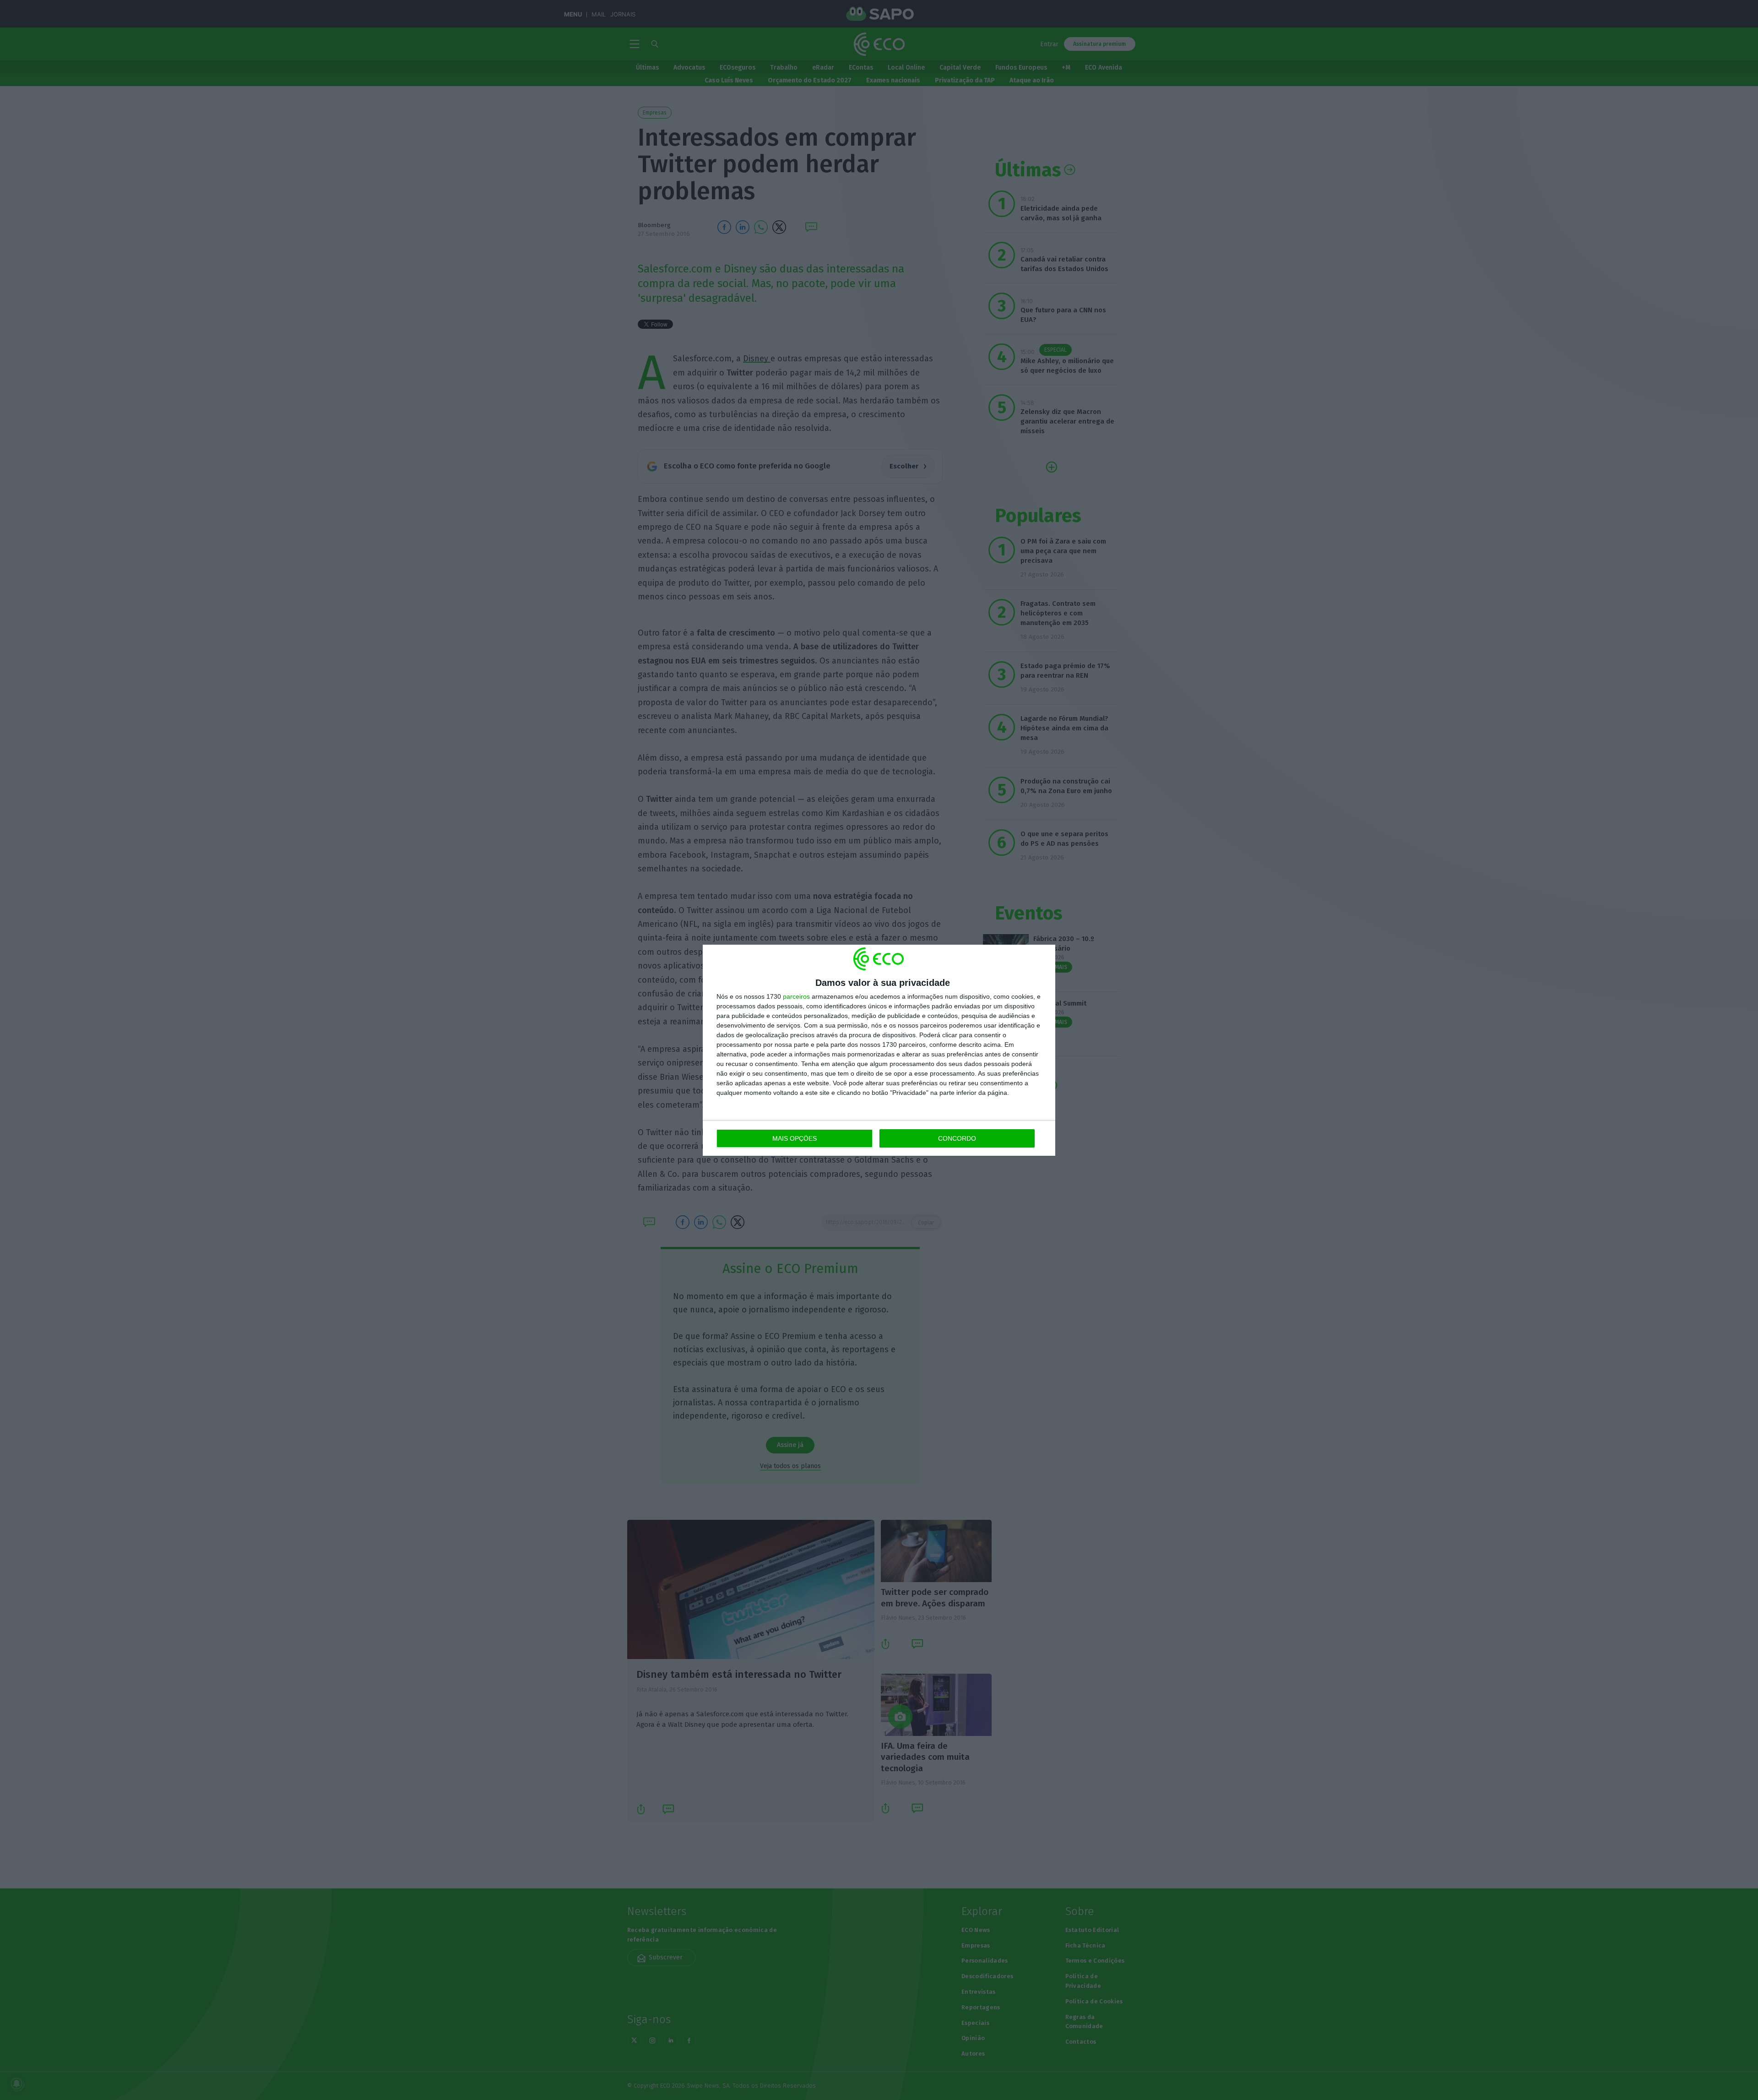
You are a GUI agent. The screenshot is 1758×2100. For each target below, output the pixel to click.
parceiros (796, 996)
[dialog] (879, 1050)
